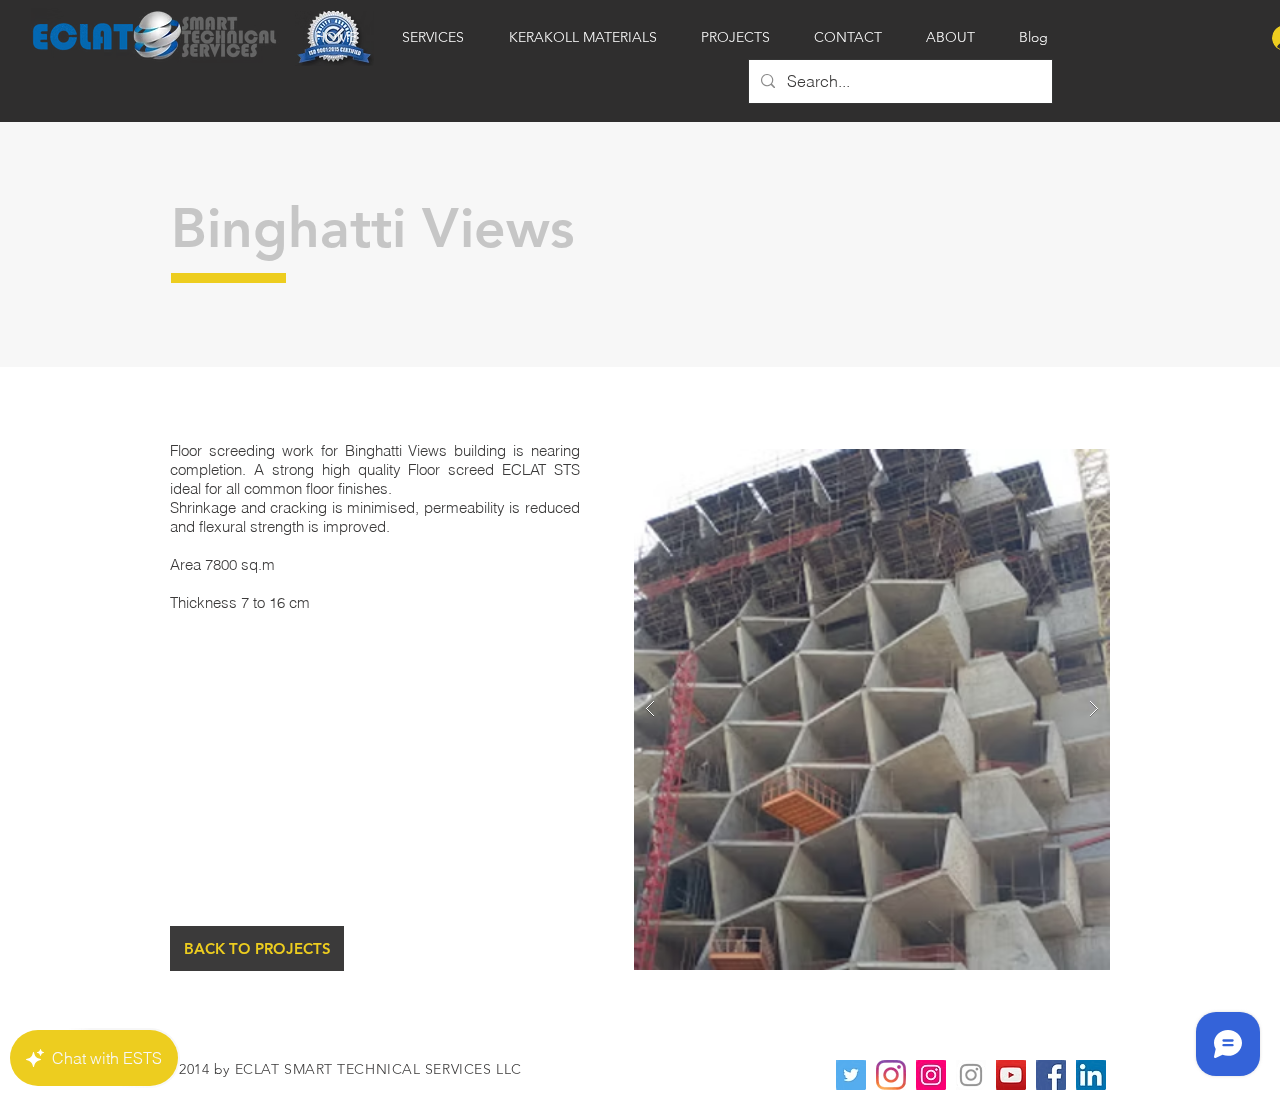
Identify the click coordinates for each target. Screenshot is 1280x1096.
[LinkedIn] (1091, 1075)
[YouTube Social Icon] (1011, 1075)
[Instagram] (891, 1075)
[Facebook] (1051, 1075)
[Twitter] (851, 1075)
